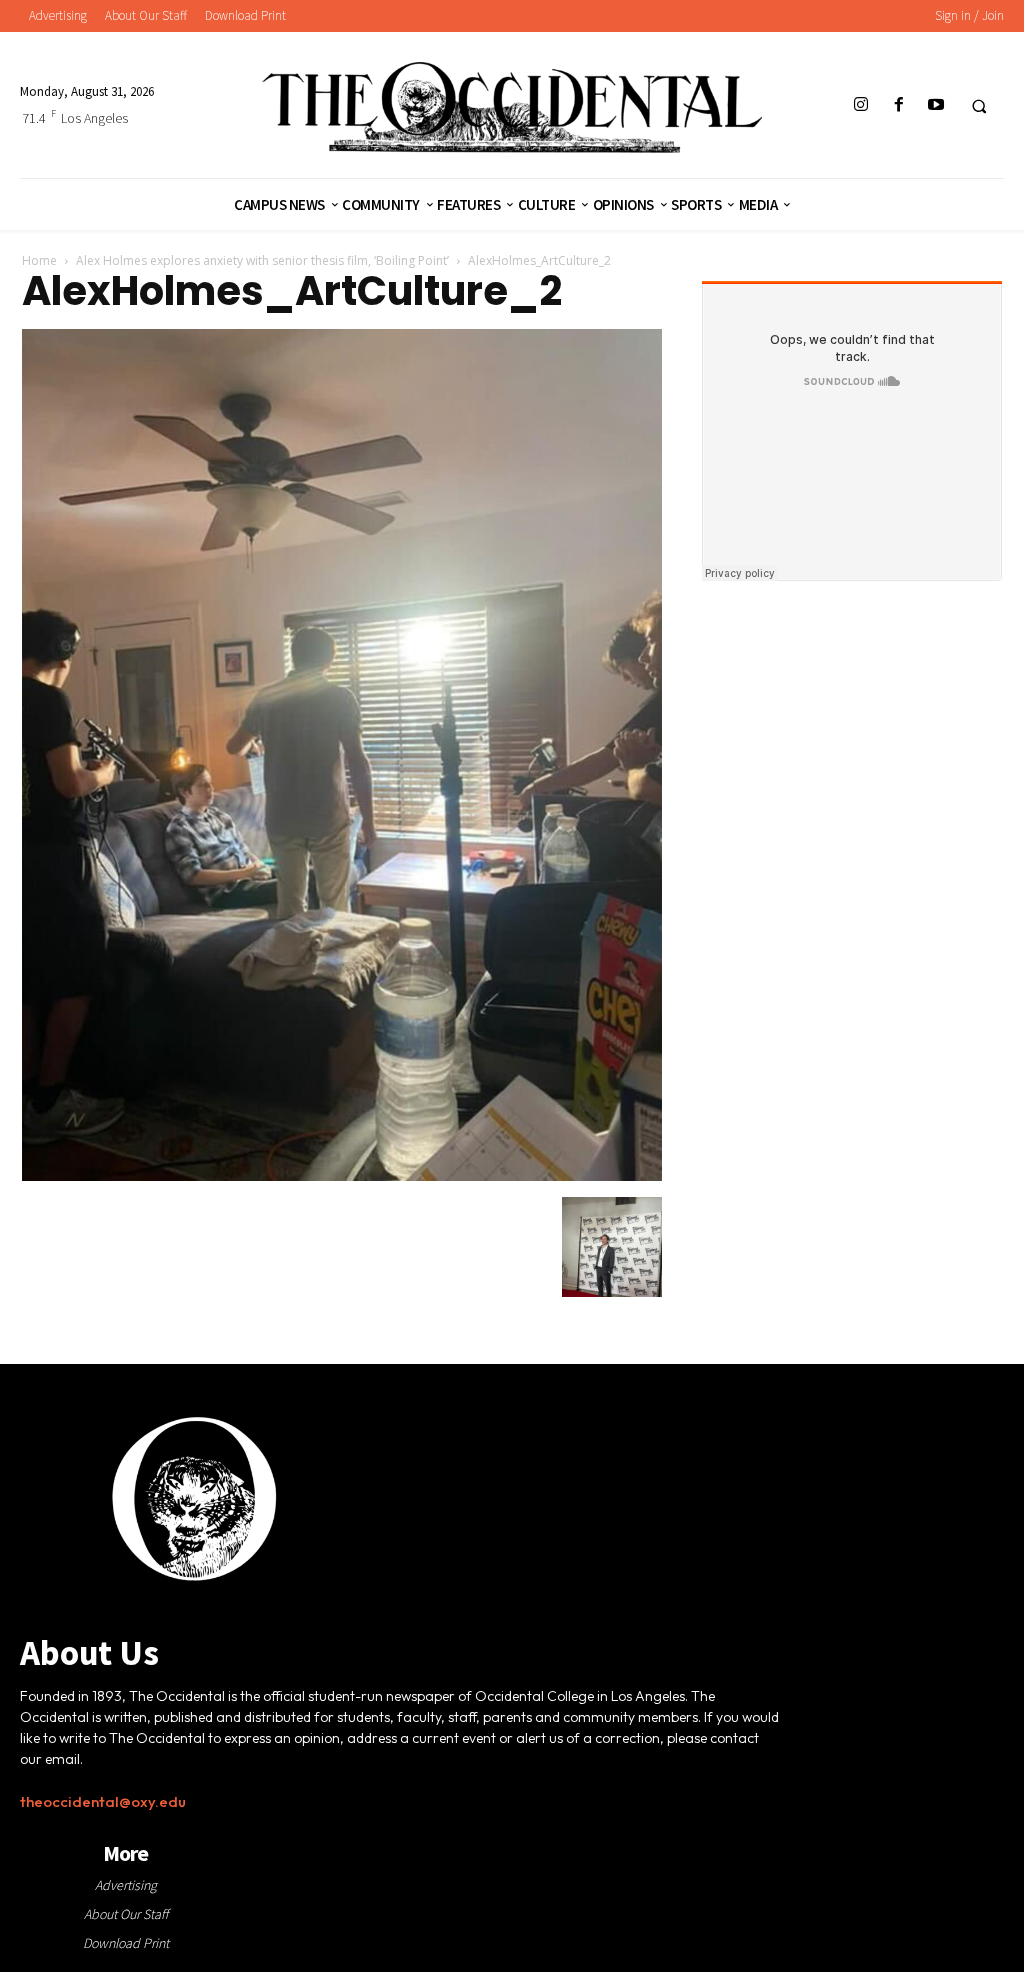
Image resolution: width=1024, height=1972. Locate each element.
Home (39, 260)
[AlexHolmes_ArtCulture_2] (342, 1176)
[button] (979, 106)
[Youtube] (935, 105)
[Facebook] (898, 105)
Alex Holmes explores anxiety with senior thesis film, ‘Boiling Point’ (262, 260)
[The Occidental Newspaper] (512, 107)
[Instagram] (861, 105)
